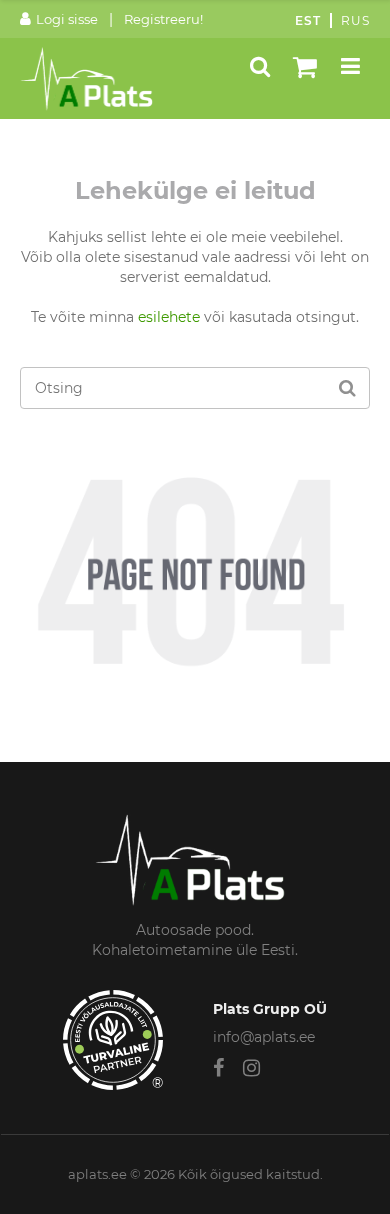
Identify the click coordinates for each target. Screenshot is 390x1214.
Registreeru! (163, 19)
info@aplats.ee (264, 1037)
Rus (355, 20)
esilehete (169, 317)
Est (308, 20)
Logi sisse (67, 19)
